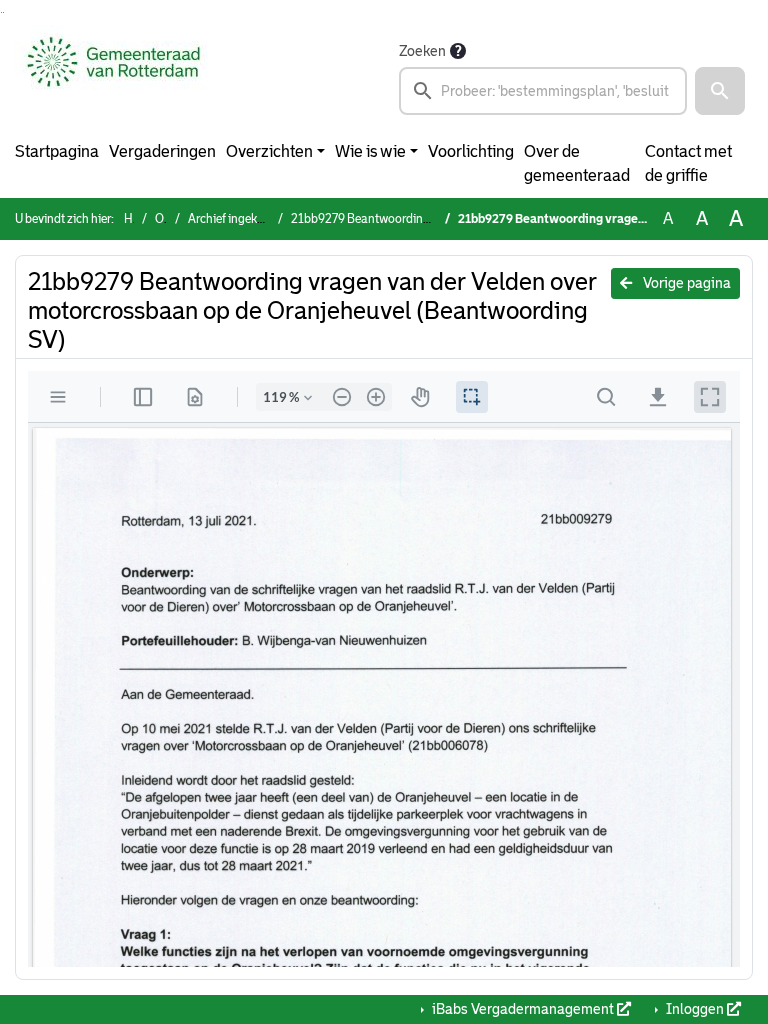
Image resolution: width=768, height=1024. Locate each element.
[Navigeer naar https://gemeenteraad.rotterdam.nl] (113, 77)
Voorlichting (471, 151)
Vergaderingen (162, 151)
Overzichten (269, 151)
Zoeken (422, 51)
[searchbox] (543, 91)
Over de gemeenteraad (577, 163)
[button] (720, 91)
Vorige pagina (685, 283)
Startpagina (57, 151)
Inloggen (695, 1009)
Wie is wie (370, 151)
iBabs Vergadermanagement (523, 1009)
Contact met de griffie (688, 163)
